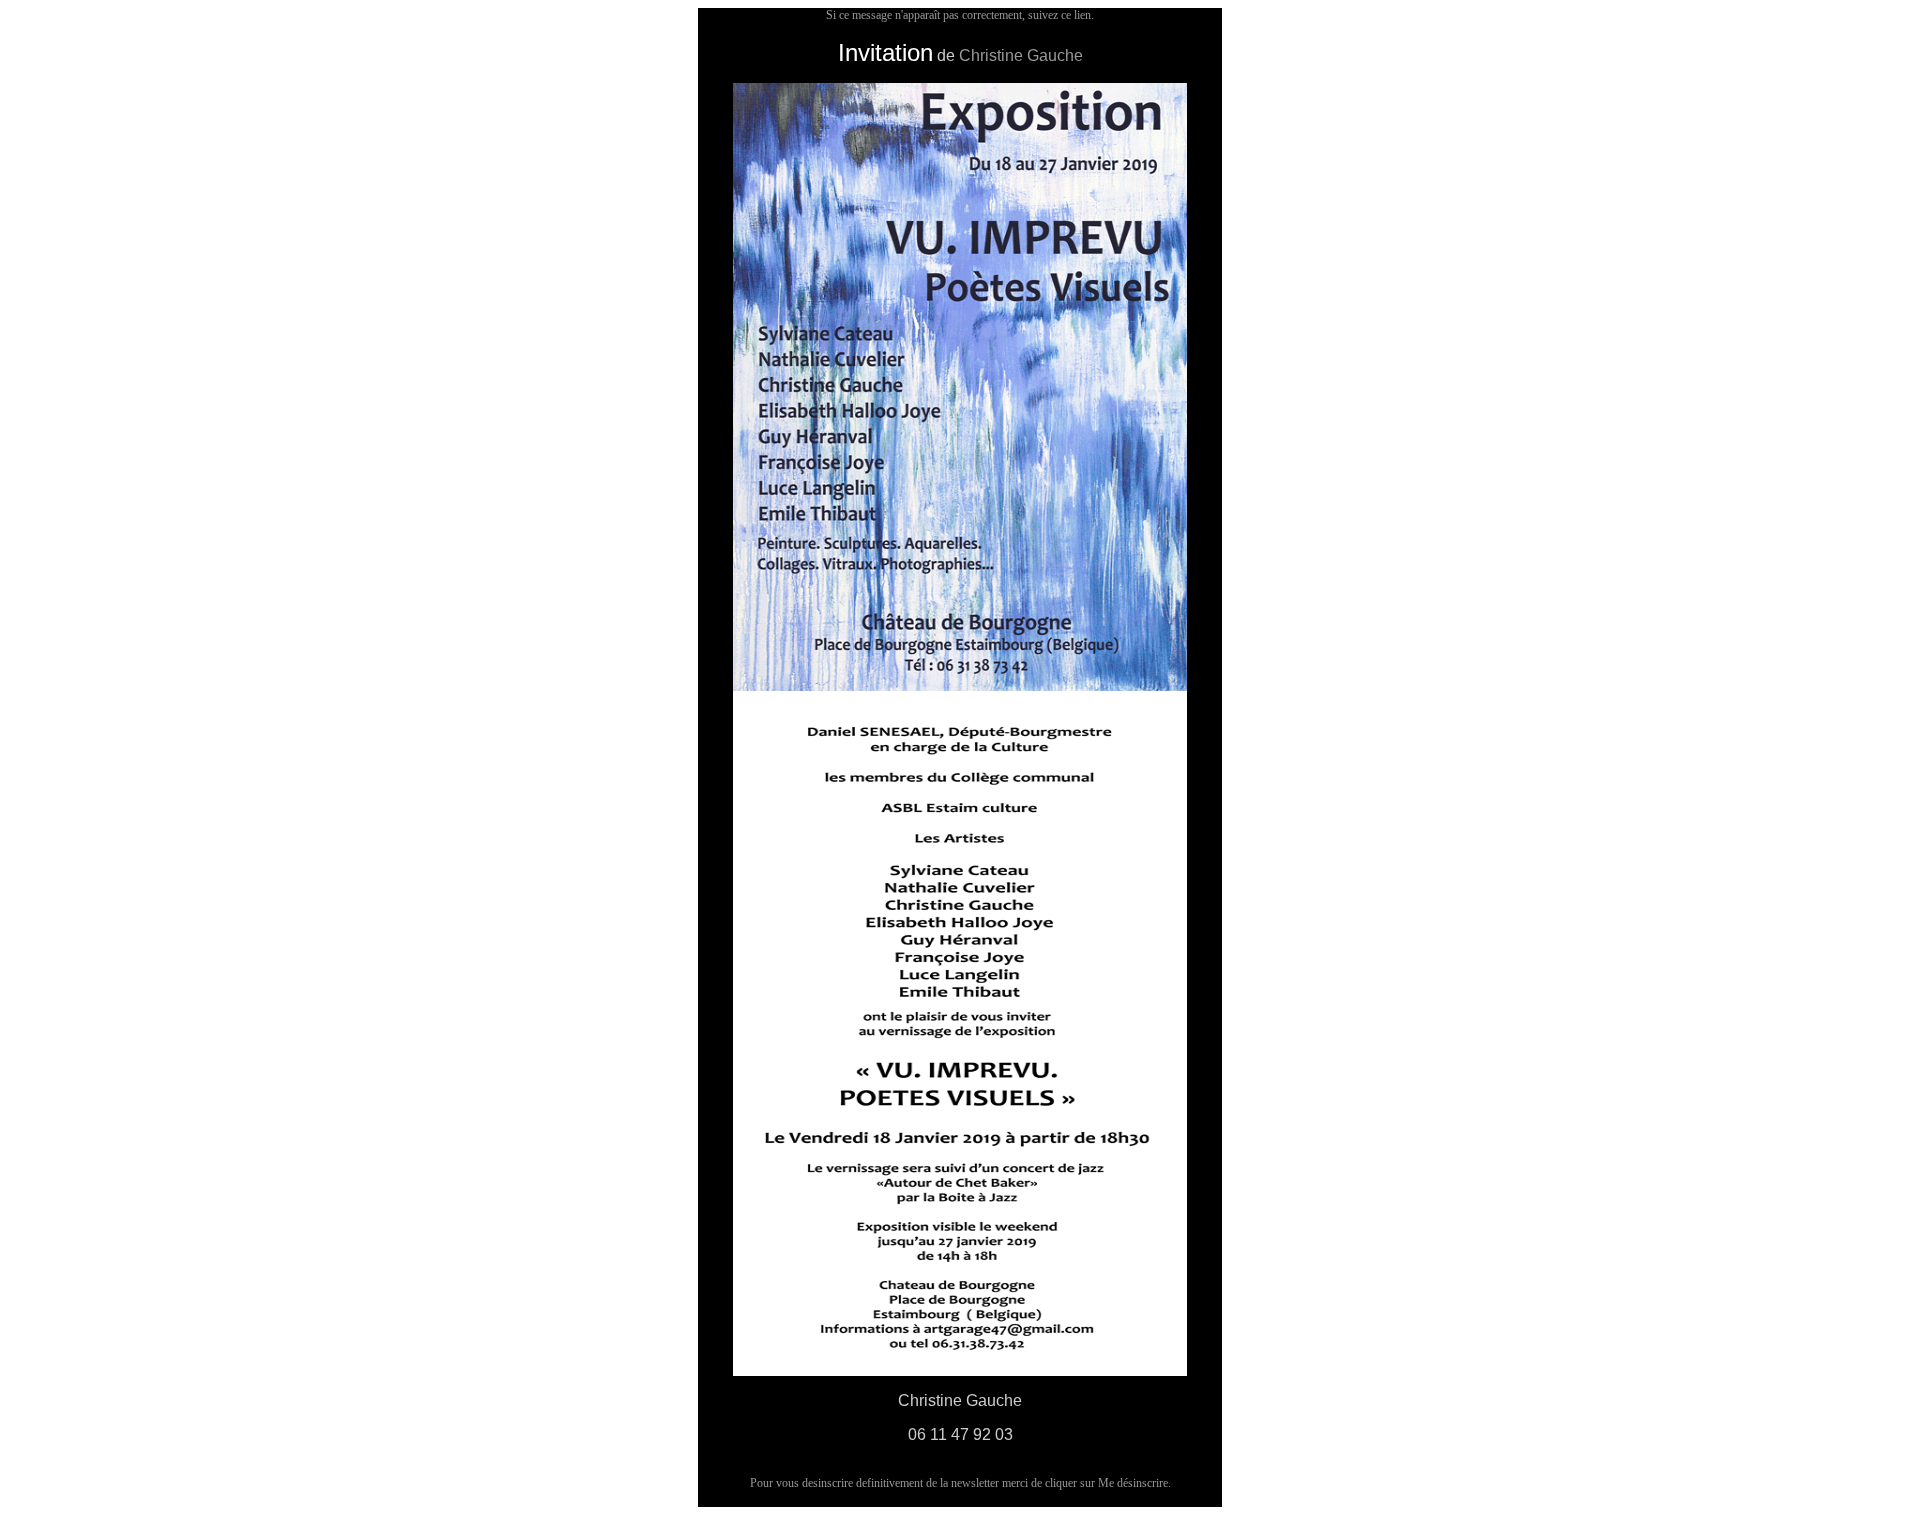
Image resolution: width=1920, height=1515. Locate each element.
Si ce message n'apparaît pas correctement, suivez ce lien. (960, 15)
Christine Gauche (1021, 55)
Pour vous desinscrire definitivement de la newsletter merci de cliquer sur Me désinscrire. (960, 1483)
